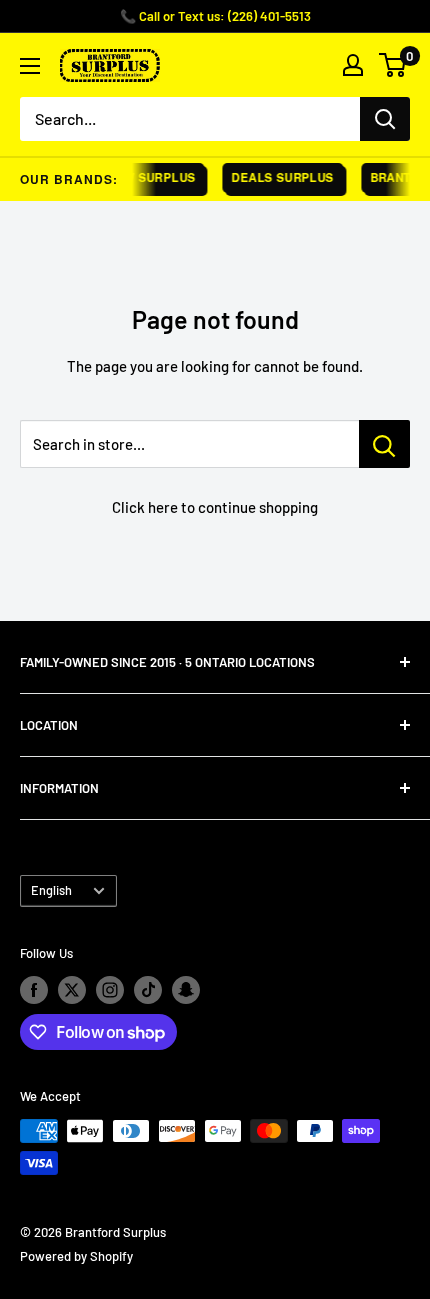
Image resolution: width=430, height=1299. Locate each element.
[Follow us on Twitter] (72, 990)
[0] (393, 65)
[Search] (385, 119)
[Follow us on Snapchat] (186, 990)
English (51, 890)
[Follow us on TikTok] (148, 990)
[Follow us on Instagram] (110, 990)
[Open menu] (30, 66)
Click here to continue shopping (215, 507)
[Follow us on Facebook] (34, 990)
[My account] (353, 65)
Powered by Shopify (76, 1256)
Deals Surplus (280, 177)
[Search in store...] (384, 444)
